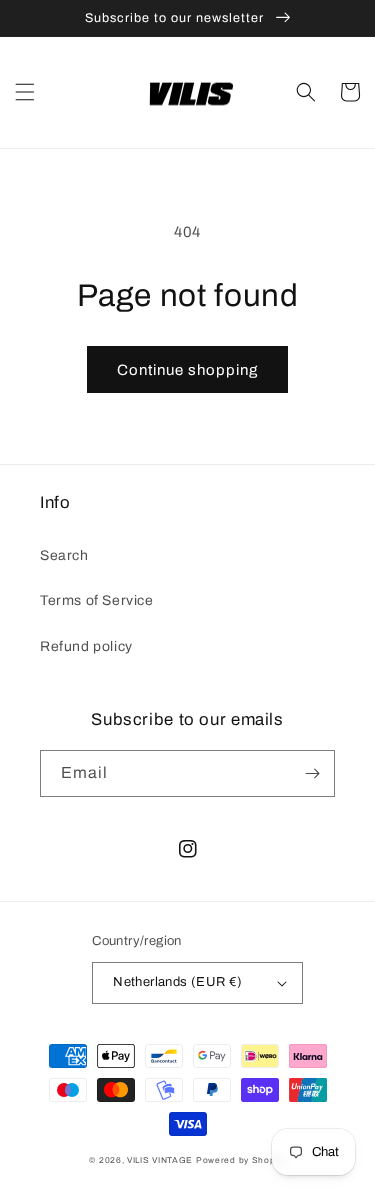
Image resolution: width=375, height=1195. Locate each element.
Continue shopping (187, 370)
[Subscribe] (312, 773)
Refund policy (86, 646)
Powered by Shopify (241, 1160)
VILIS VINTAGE (160, 1160)
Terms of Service (97, 600)
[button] (25, 92)
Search (64, 555)
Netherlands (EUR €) (178, 982)
